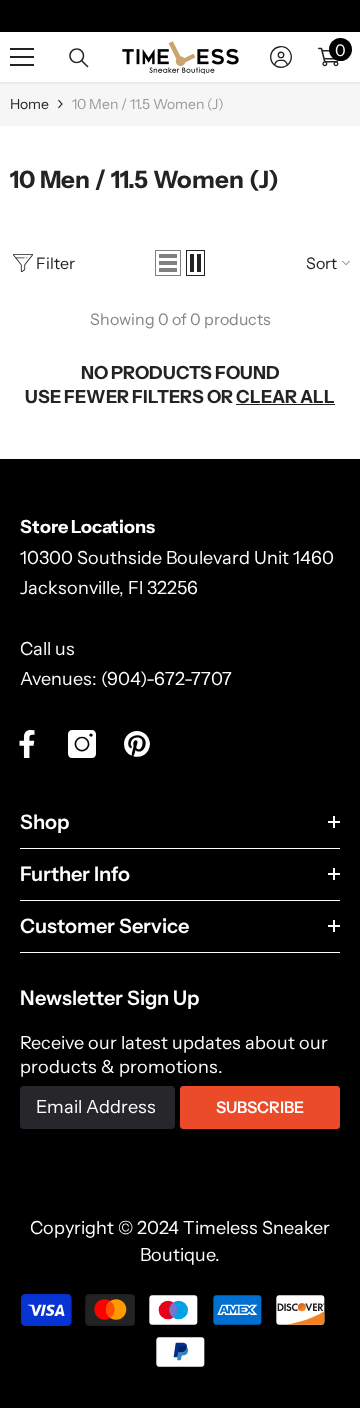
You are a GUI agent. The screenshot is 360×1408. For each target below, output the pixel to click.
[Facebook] (27, 744)
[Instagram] (82, 744)
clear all (285, 397)
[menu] (22, 57)
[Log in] (281, 57)
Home (29, 104)
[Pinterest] (137, 744)
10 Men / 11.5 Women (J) (148, 104)
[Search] (79, 58)
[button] (168, 263)
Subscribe (260, 1107)
